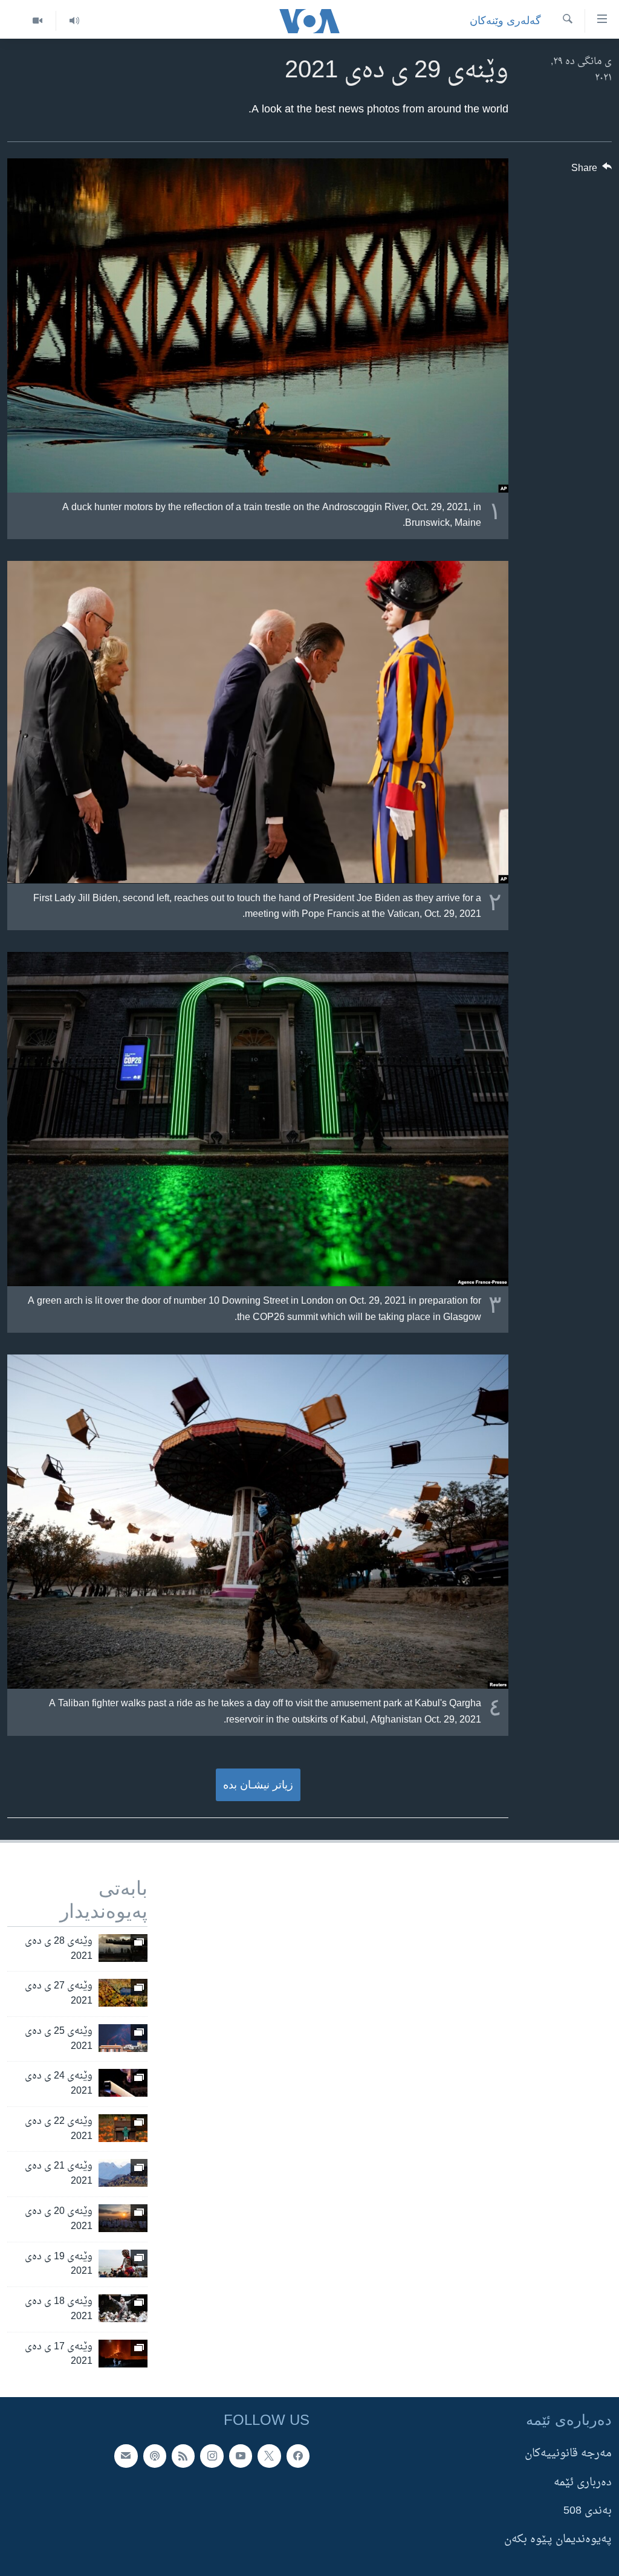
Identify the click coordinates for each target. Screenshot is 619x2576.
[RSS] (183, 2456)
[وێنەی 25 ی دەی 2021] (123, 2038)
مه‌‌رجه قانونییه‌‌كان (568, 2454)
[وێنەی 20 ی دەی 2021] (123, 2218)
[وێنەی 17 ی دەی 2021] (123, 2354)
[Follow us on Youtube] (241, 2456)
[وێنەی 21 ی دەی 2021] (123, 2173)
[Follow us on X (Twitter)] (269, 2456)
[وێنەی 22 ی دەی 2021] (123, 2128)
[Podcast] (155, 2456)
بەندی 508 (588, 2511)
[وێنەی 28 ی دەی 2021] (123, 1948)
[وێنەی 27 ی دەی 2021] (123, 1993)
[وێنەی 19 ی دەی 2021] (123, 2264)
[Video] (37, 21)
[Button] (592, 171)
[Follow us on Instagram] (212, 2456)
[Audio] (74, 21)
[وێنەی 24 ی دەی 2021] (123, 2083)
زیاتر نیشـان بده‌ (258, 1785)
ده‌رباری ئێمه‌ (583, 2483)
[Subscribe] (126, 2456)
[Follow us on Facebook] (298, 2456)
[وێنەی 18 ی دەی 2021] (123, 2308)
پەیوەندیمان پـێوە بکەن (558, 2539)
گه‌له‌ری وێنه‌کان (505, 21)
